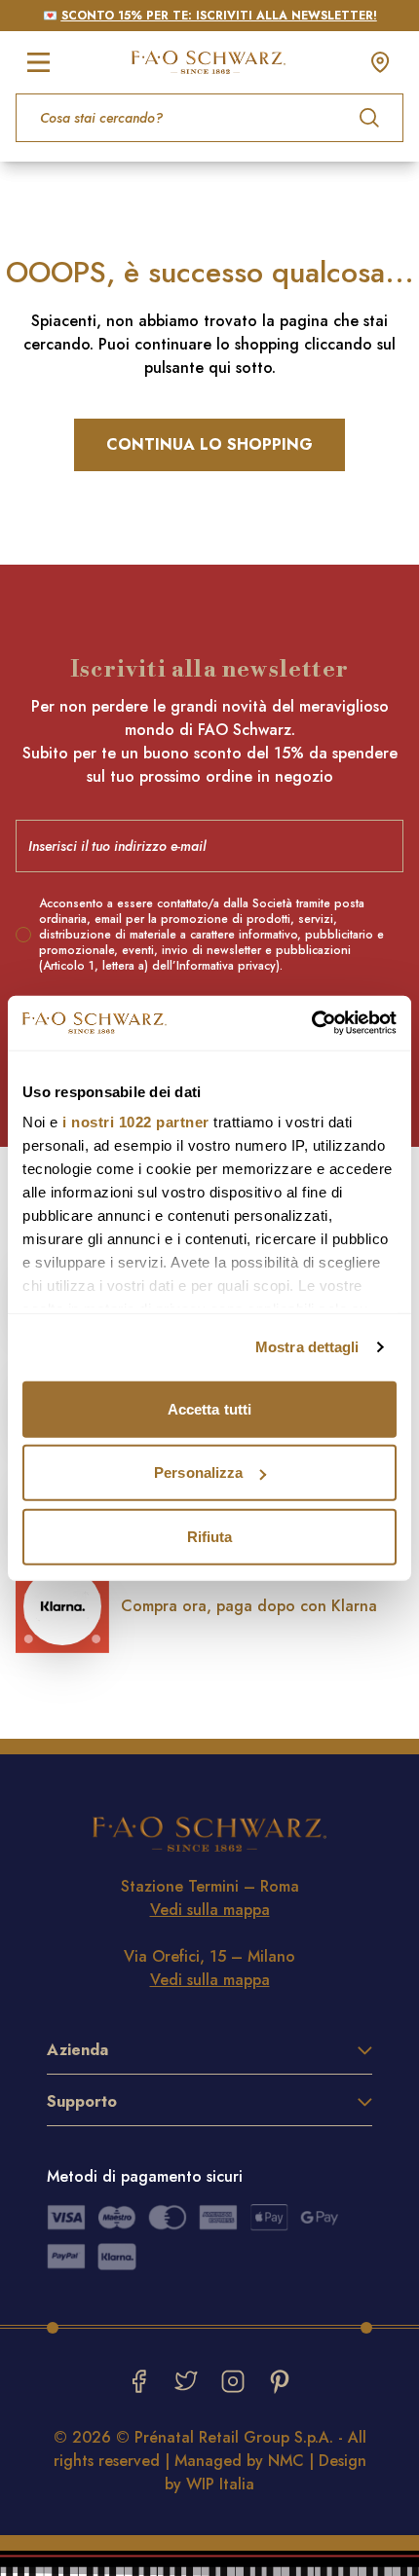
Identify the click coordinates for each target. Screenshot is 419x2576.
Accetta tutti (209, 1408)
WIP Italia (220, 2484)
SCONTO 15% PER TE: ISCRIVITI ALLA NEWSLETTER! (219, 16)
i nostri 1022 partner (136, 1122)
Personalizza (198, 1472)
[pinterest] (280, 2381)
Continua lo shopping (209, 444)
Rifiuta (210, 1536)
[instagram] (233, 2381)
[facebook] (139, 2381)
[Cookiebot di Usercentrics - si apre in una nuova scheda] (311, 1023)
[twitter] (186, 2381)
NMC (286, 2461)
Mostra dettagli (307, 1347)
